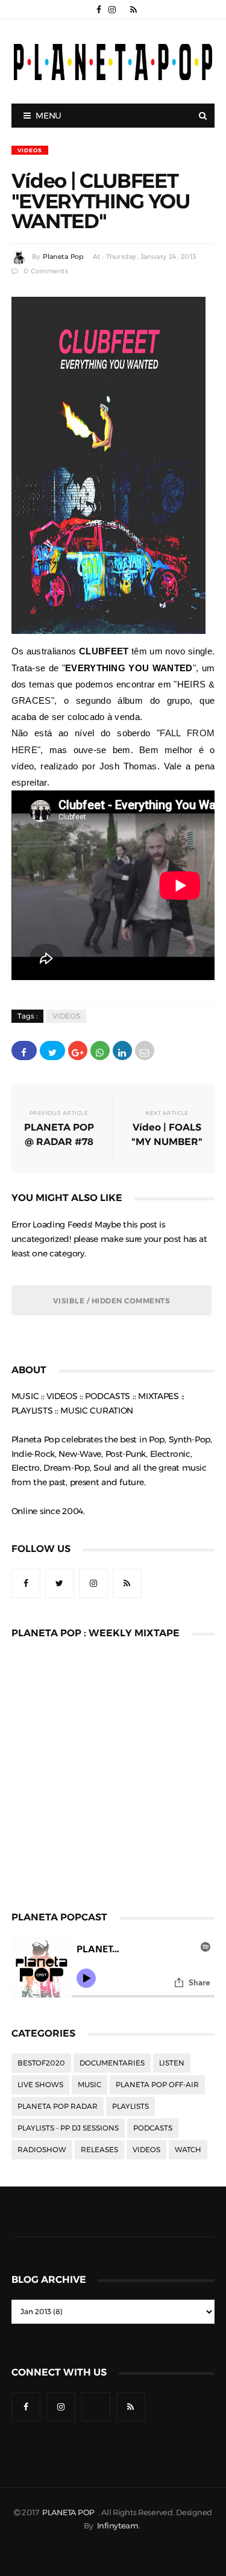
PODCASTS (153, 2128)
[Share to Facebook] (24, 1051)
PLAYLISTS (130, 2106)
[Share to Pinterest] (145, 1051)
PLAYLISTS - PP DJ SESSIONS (68, 2128)
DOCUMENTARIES (112, 2063)
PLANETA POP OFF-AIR (157, 2085)
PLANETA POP (69, 2512)
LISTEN (172, 2063)
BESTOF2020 (41, 2063)
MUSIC (89, 2085)
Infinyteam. (119, 2526)
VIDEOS (30, 150)
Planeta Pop (63, 257)
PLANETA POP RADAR (58, 2106)
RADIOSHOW (42, 2150)
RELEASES (99, 2150)
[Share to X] (52, 1051)
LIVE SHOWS (40, 2085)
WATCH (188, 2150)
